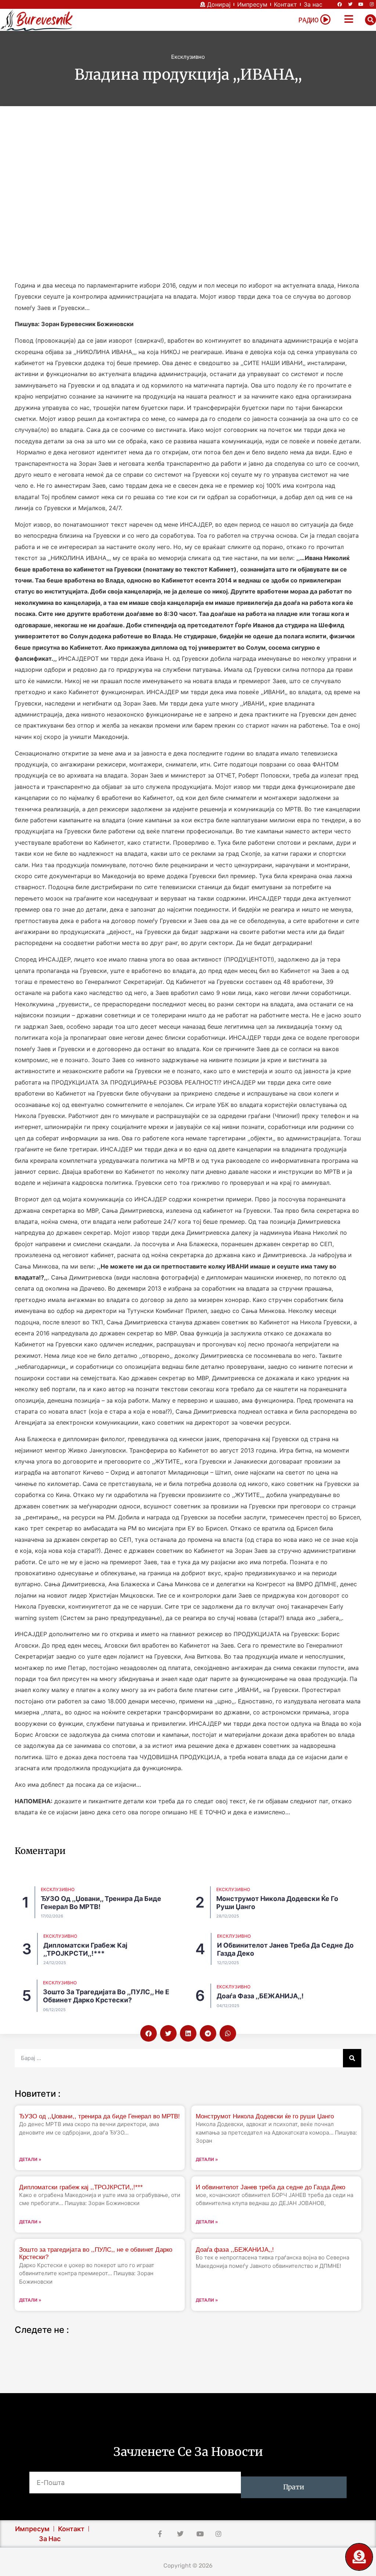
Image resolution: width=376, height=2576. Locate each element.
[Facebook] (340, 4)
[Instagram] (372, 4)
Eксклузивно (188, 57)
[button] (370, 20)
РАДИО (308, 20)
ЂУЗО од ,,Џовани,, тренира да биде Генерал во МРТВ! (100, 2116)
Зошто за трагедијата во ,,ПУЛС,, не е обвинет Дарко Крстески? (106, 1996)
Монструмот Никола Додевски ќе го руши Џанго (265, 2116)
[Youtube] (361, 4)
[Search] (352, 2058)
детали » (30, 2159)
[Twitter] (350, 4)
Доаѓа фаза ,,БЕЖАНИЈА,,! (260, 1996)
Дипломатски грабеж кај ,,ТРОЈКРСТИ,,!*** (85, 1949)
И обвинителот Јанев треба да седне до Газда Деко (270, 2187)
